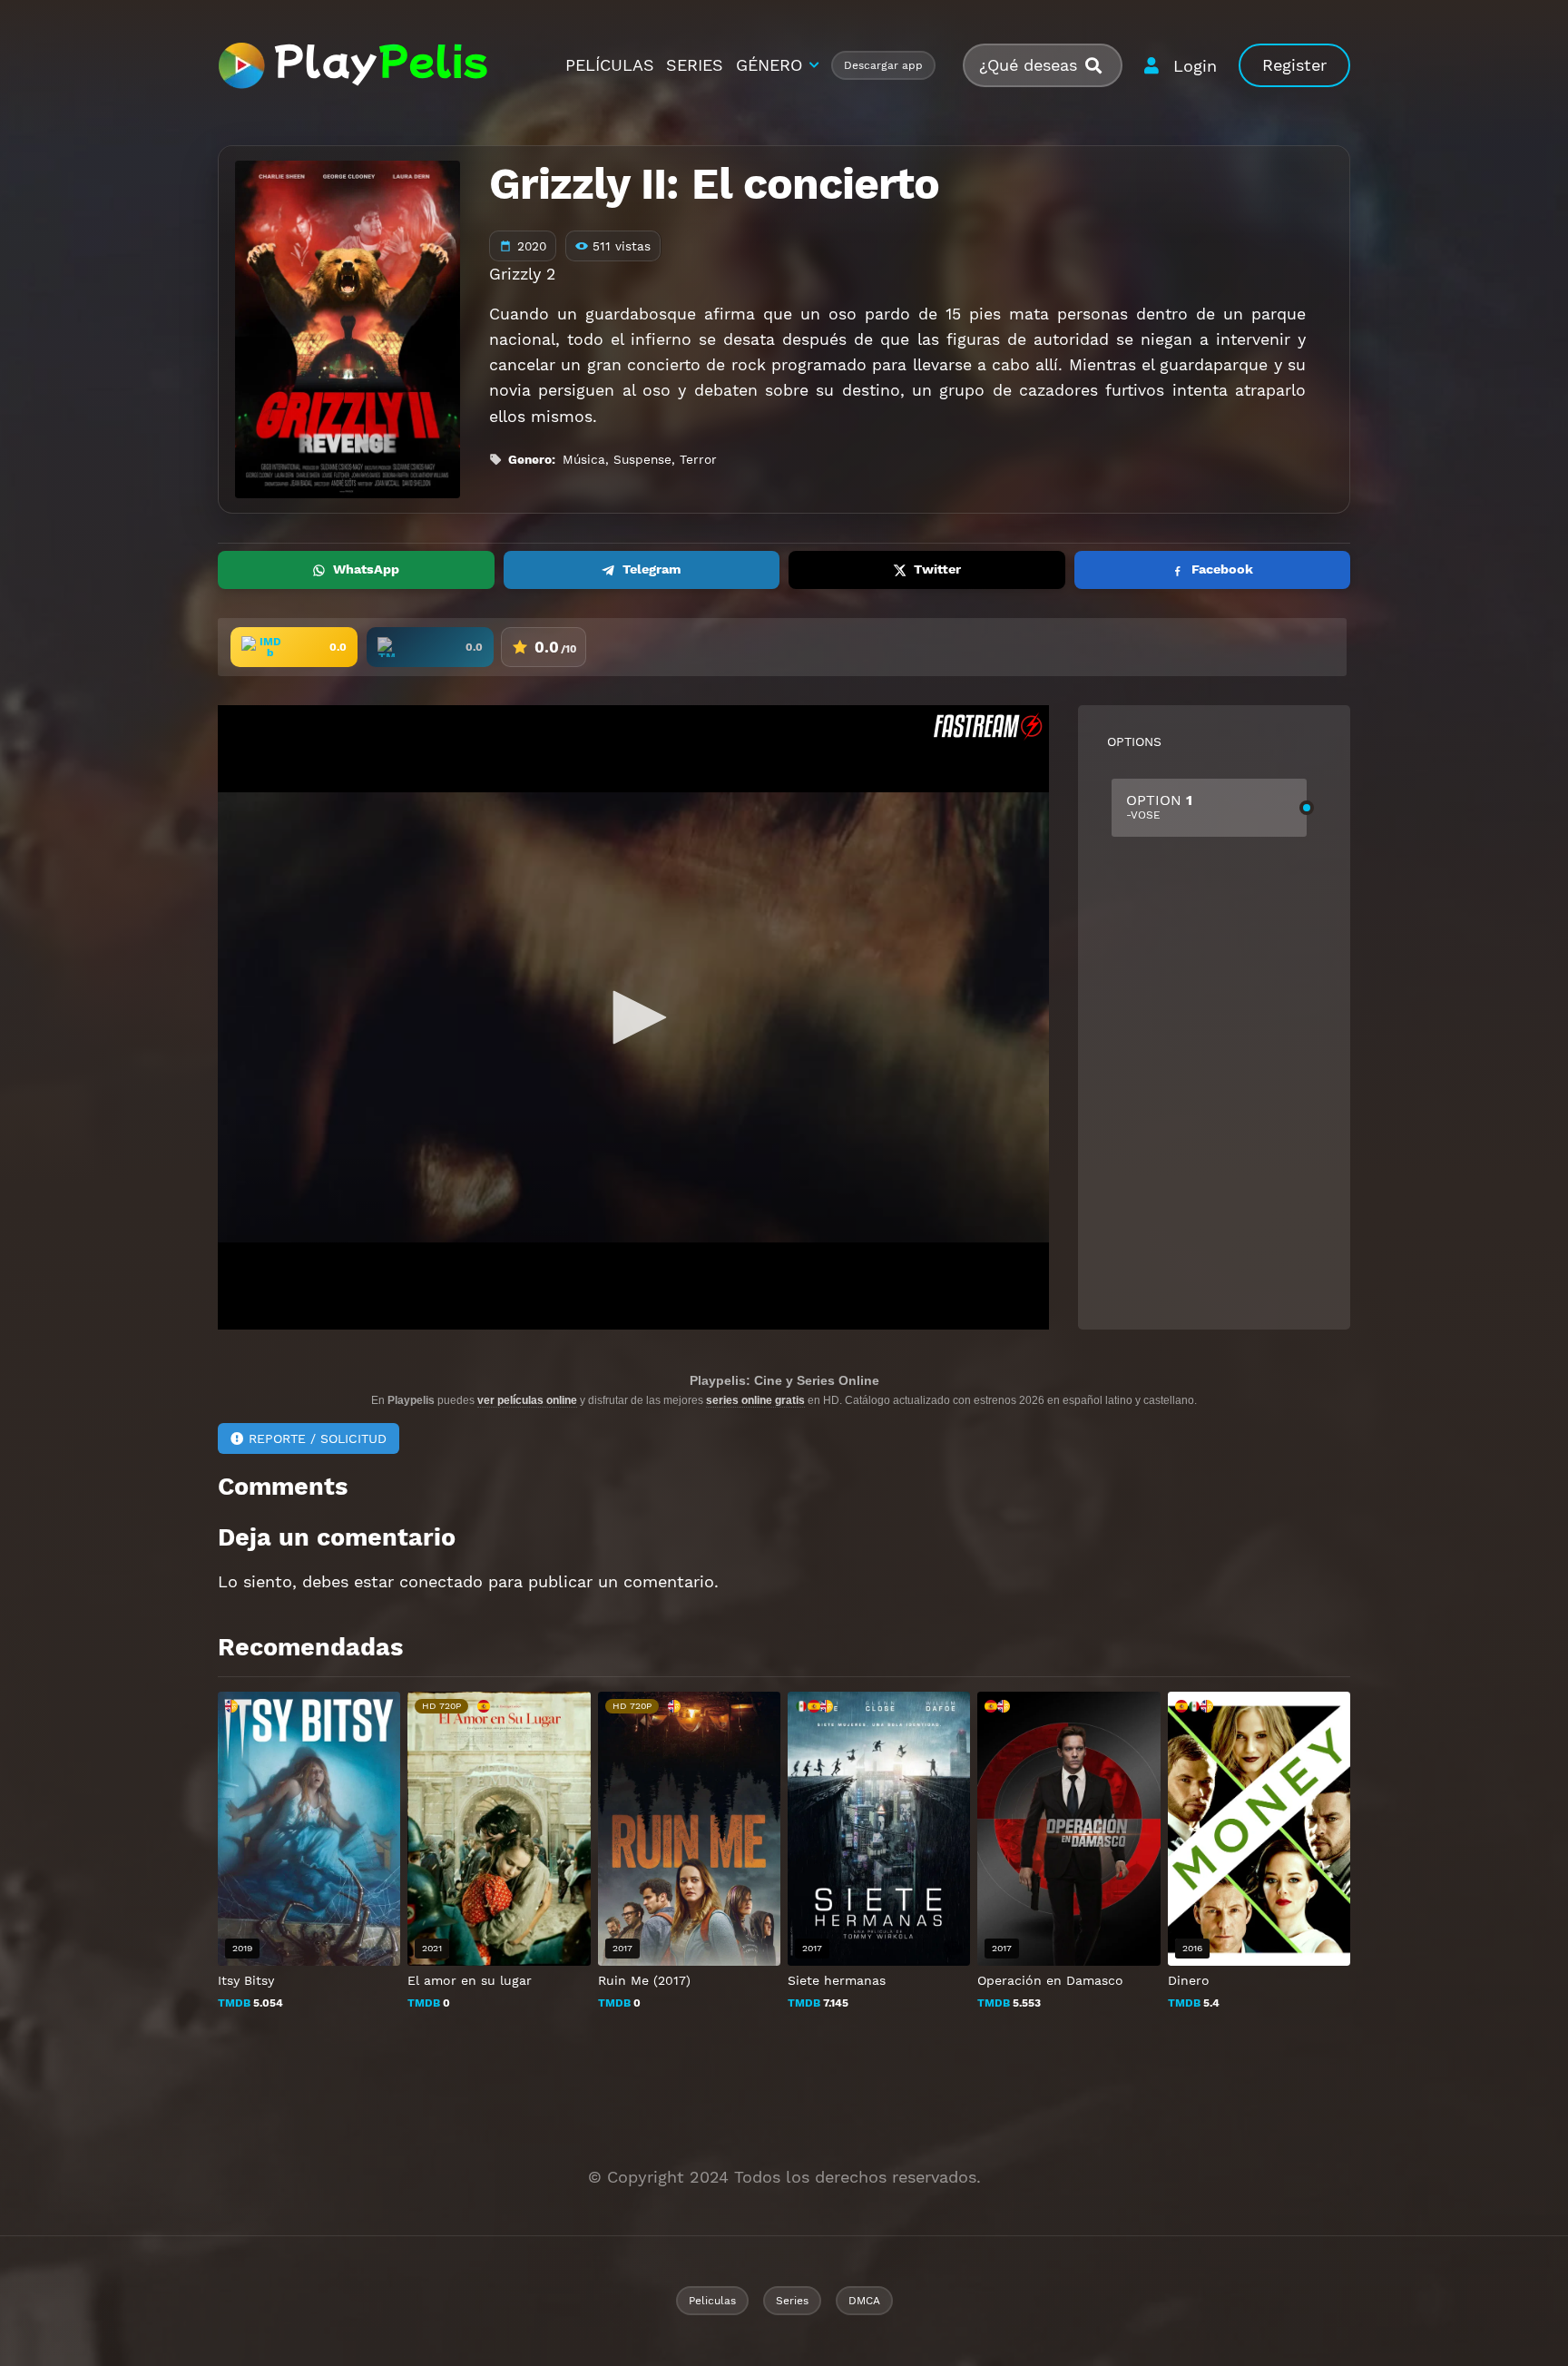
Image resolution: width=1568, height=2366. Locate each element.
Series (792, 2301)
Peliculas (712, 2301)
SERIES (695, 65)
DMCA (864, 2301)
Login (1195, 66)
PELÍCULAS (610, 65)
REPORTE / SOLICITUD (318, 1438)
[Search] (1101, 66)
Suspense (642, 459)
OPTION (1159, 806)
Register (1294, 65)
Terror (698, 459)
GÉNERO (769, 65)
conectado (441, 1581)
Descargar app (883, 65)
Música (584, 459)
